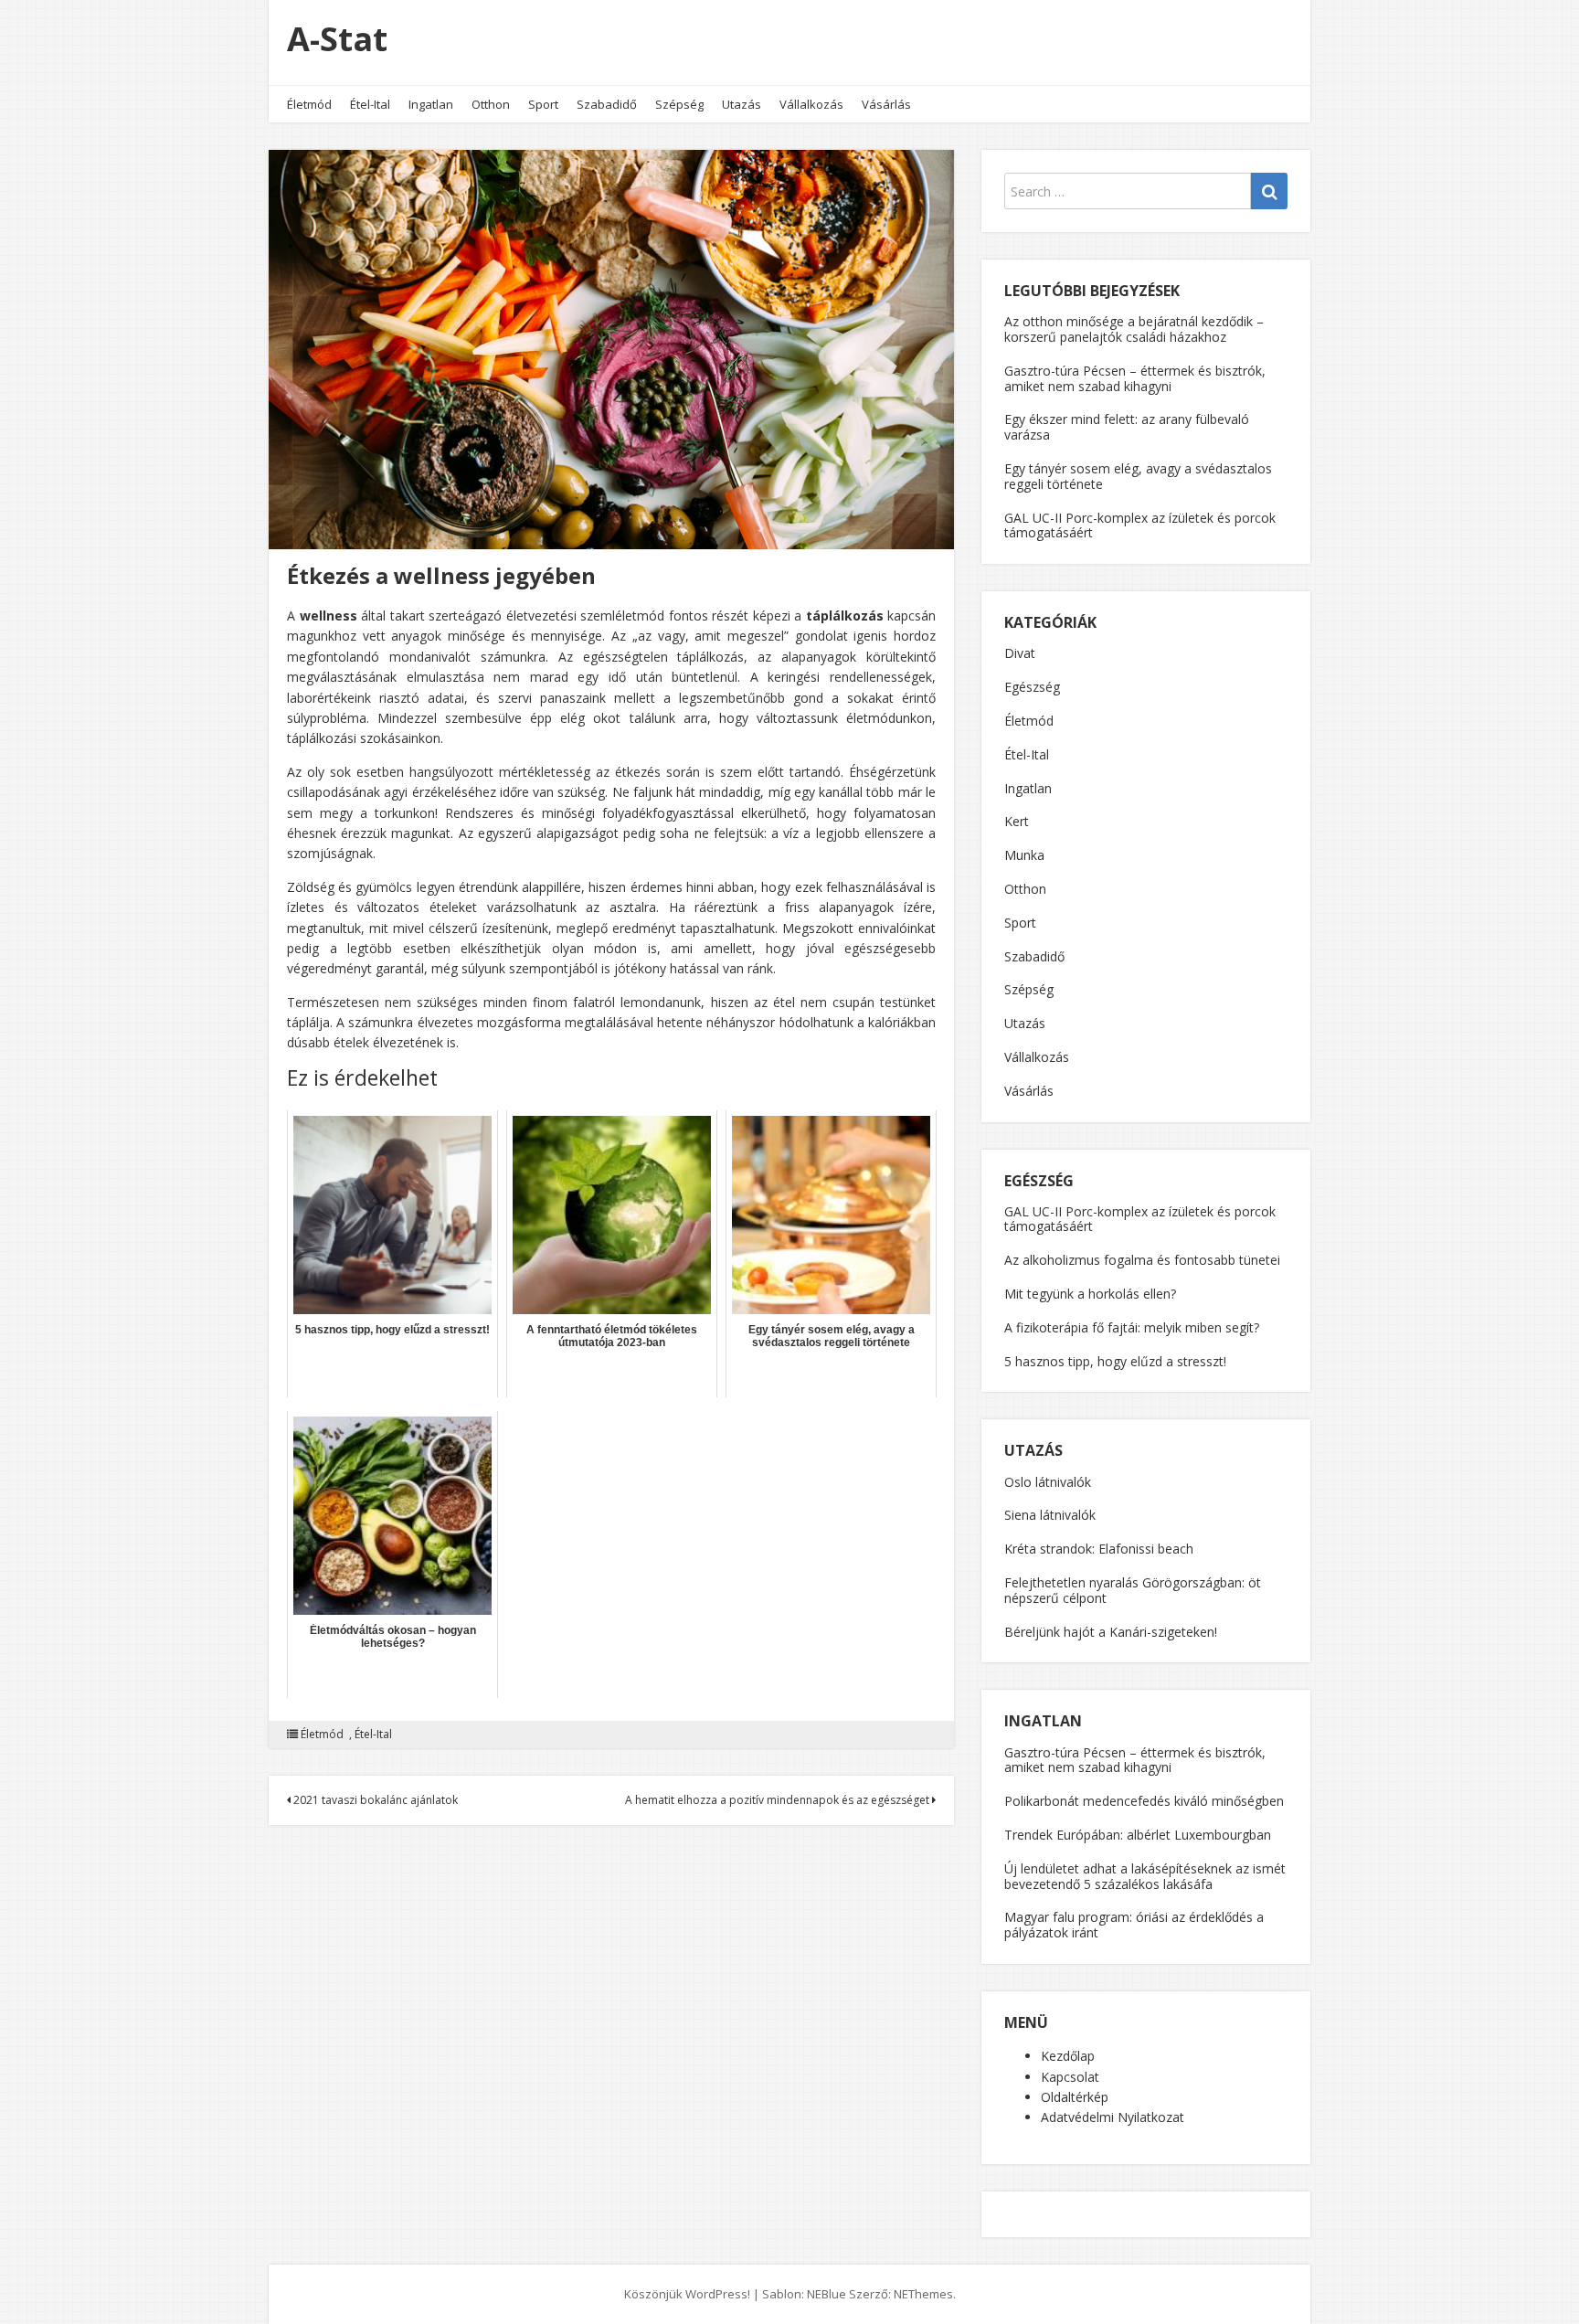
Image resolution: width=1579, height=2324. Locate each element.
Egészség (1032, 687)
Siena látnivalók (1050, 1515)
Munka (1024, 855)
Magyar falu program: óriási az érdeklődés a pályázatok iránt (1134, 1925)
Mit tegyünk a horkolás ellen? (1090, 1294)
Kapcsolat (1070, 2077)
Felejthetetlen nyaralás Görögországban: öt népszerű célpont (1133, 1590)
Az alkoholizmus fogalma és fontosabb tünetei (1142, 1260)
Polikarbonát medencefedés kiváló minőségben (1144, 1801)
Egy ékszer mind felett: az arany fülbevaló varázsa (1127, 427)
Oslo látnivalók (1048, 1482)
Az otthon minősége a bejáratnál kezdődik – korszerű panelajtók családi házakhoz (1134, 329)
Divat (1020, 653)
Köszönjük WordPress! (687, 2294)
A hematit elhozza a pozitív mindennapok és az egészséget (779, 1800)
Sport (543, 104)
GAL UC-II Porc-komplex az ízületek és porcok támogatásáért (1140, 525)
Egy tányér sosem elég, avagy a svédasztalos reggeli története (1138, 476)
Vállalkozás (811, 104)
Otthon (491, 104)
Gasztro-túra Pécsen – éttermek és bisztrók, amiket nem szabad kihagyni (1135, 378)
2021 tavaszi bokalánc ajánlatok (374, 1800)
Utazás (742, 104)
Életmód (309, 104)
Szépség (679, 104)
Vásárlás (886, 104)
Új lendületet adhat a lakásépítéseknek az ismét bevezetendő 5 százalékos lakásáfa (1145, 1876)
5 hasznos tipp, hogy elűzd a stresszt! (1115, 1361)
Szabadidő (607, 104)
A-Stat (337, 39)
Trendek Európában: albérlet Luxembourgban (1138, 1835)
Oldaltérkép (1075, 2097)
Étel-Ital (370, 104)
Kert (1017, 821)
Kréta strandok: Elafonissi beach (1099, 1549)
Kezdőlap (1068, 2056)
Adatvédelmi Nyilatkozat (1113, 2117)
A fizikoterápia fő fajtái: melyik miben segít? (1132, 1327)
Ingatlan (431, 104)
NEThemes (923, 2294)
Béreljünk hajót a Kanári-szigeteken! (1111, 1632)
